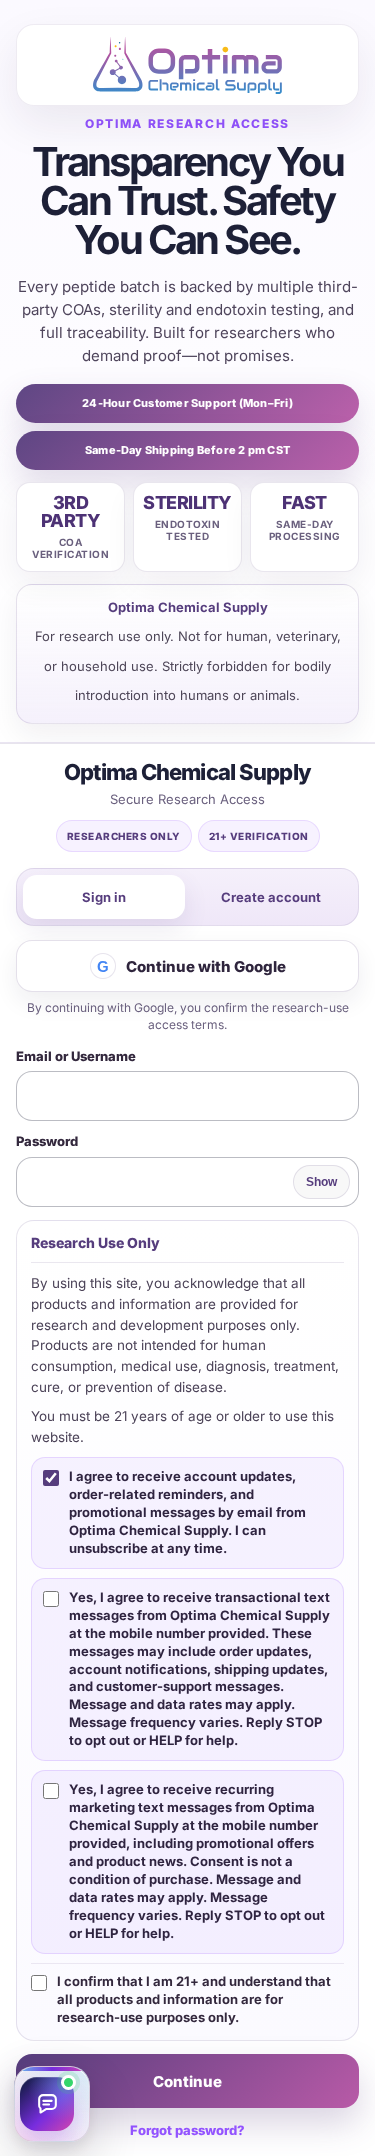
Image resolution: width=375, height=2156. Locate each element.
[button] (52, 2104)
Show (321, 1182)
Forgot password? (187, 2130)
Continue (187, 2081)
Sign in (104, 897)
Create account (271, 897)
